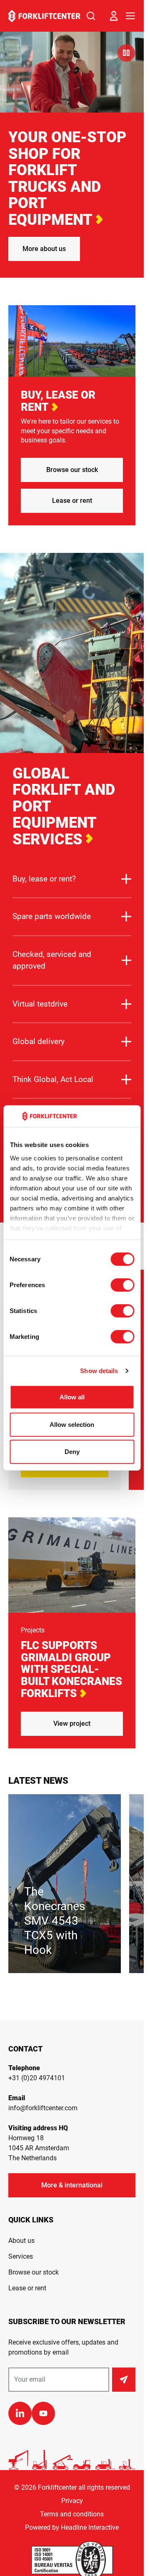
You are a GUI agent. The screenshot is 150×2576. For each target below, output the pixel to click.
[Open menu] (130, 16)
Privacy (72, 2501)
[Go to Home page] (44, 16)
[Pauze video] (126, 53)
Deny (72, 1452)
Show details (99, 1371)
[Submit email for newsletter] (124, 2380)
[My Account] (114, 16)
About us (21, 2241)
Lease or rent (72, 501)
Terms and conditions (72, 2514)
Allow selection (72, 1425)
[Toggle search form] (91, 16)
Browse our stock (72, 470)
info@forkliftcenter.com (43, 2108)
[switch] (122, 1285)
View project (72, 1724)
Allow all (72, 1397)
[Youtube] (43, 2413)
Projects (33, 1630)
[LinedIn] (20, 2413)
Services (21, 2256)
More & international (72, 2185)
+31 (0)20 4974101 (37, 2078)
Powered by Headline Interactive (72, 2527)
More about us (44, 249)
